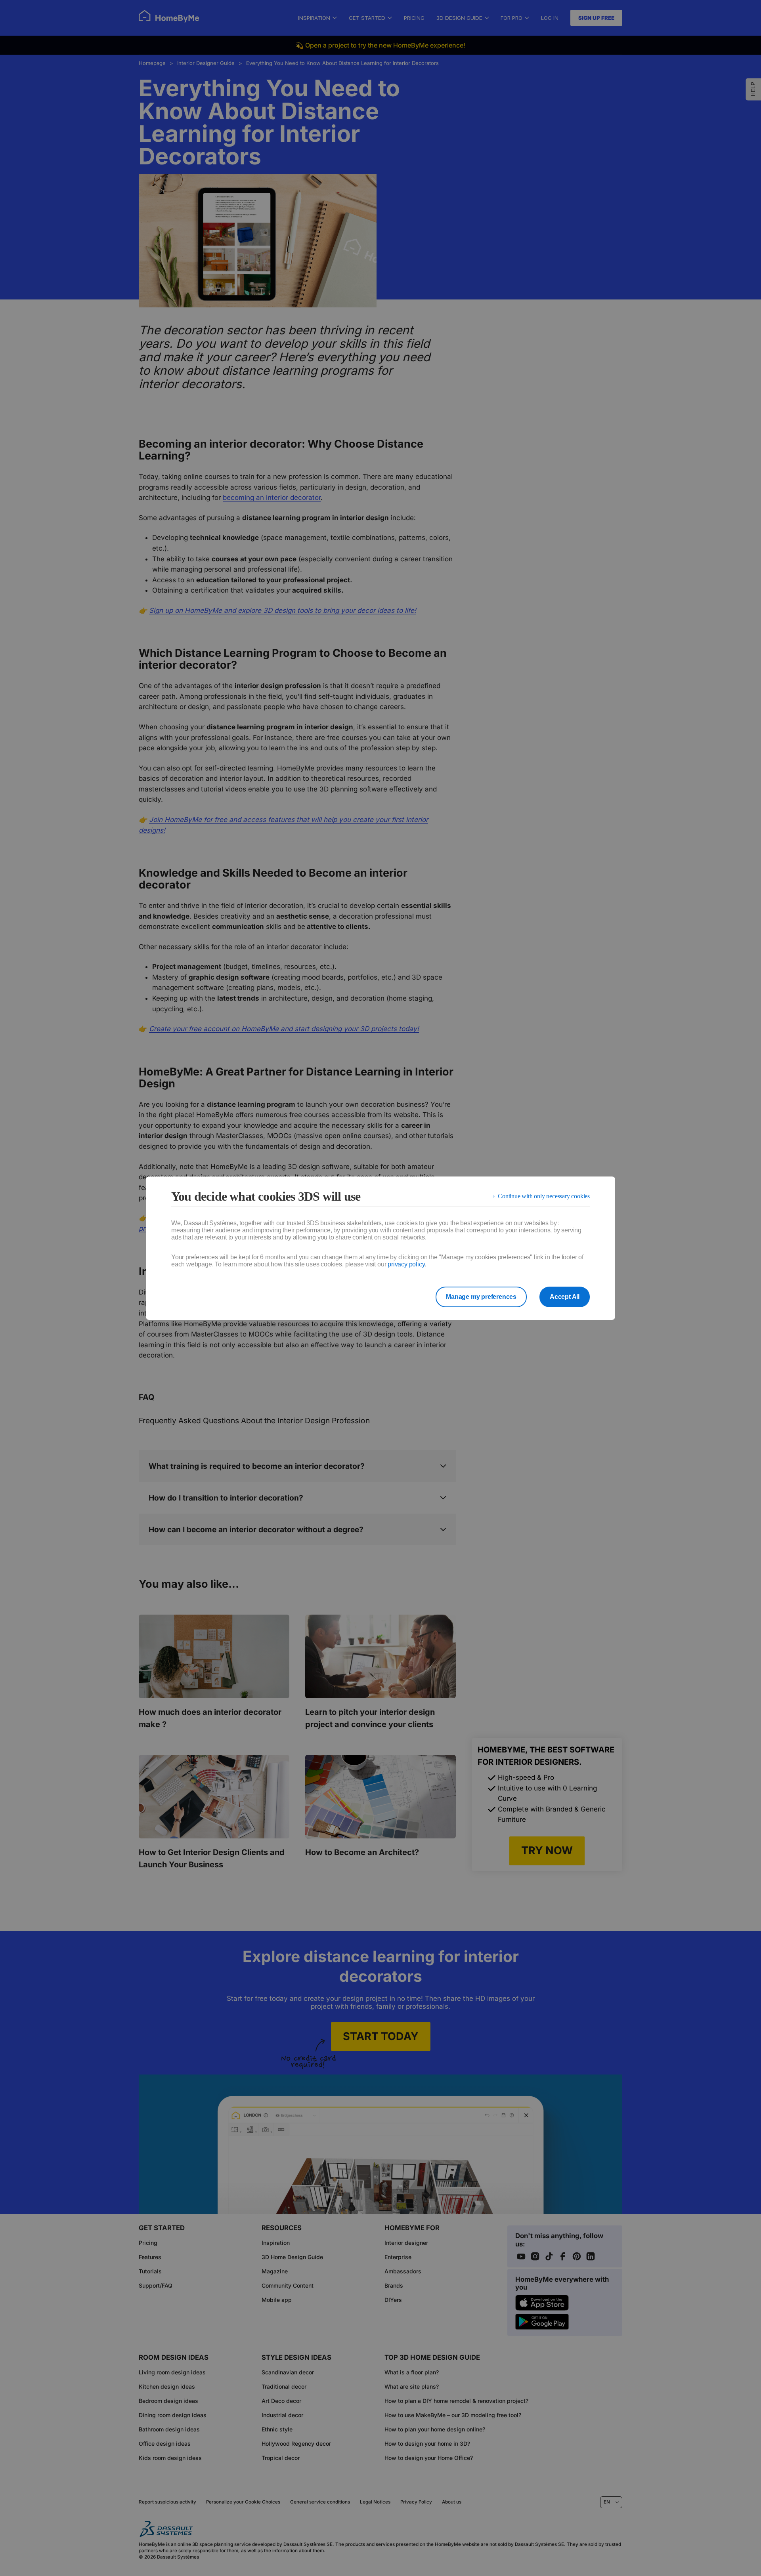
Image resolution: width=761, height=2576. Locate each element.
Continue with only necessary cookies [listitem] (544, 1196)
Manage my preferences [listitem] (481, 1297)
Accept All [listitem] (565, 1297)
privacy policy (406, 1264)
